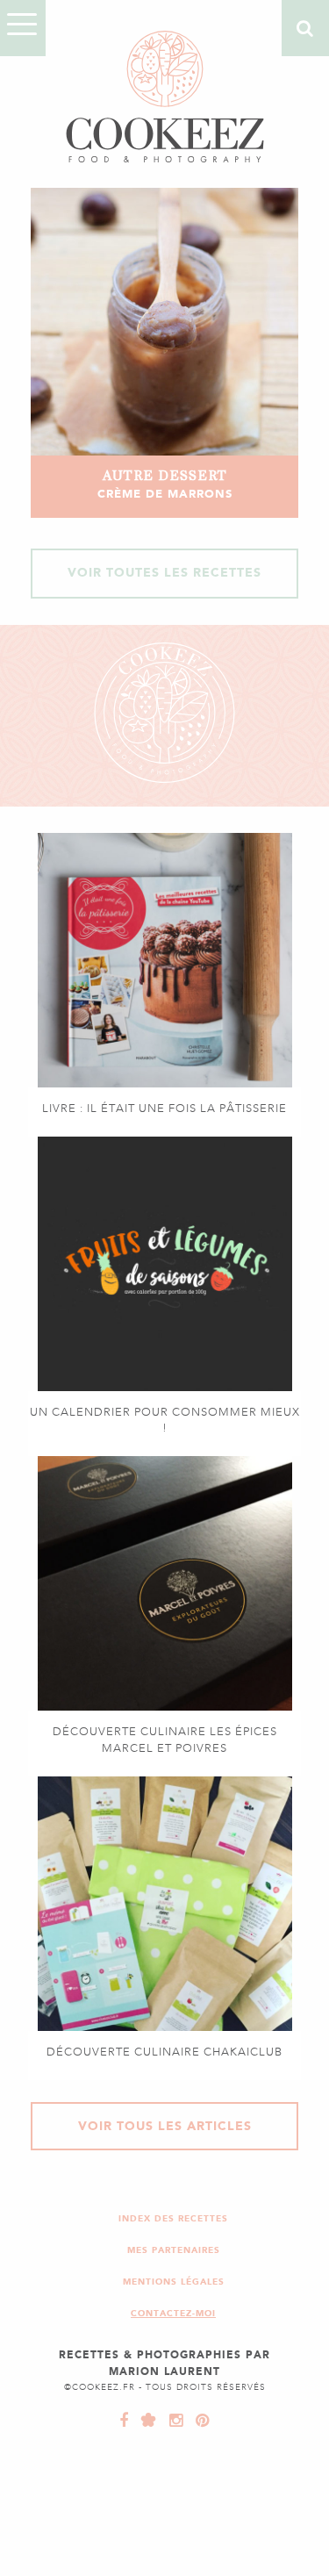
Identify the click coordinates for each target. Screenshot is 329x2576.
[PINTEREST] (198, 2421)
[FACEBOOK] (124, 2421)
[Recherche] (305, 28)
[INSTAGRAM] (172, 2421)
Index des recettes (173, 2218)
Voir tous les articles (165, 2126)
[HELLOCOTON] (145, 2421)
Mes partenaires (174, 2250)
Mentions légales (174, 2282)
